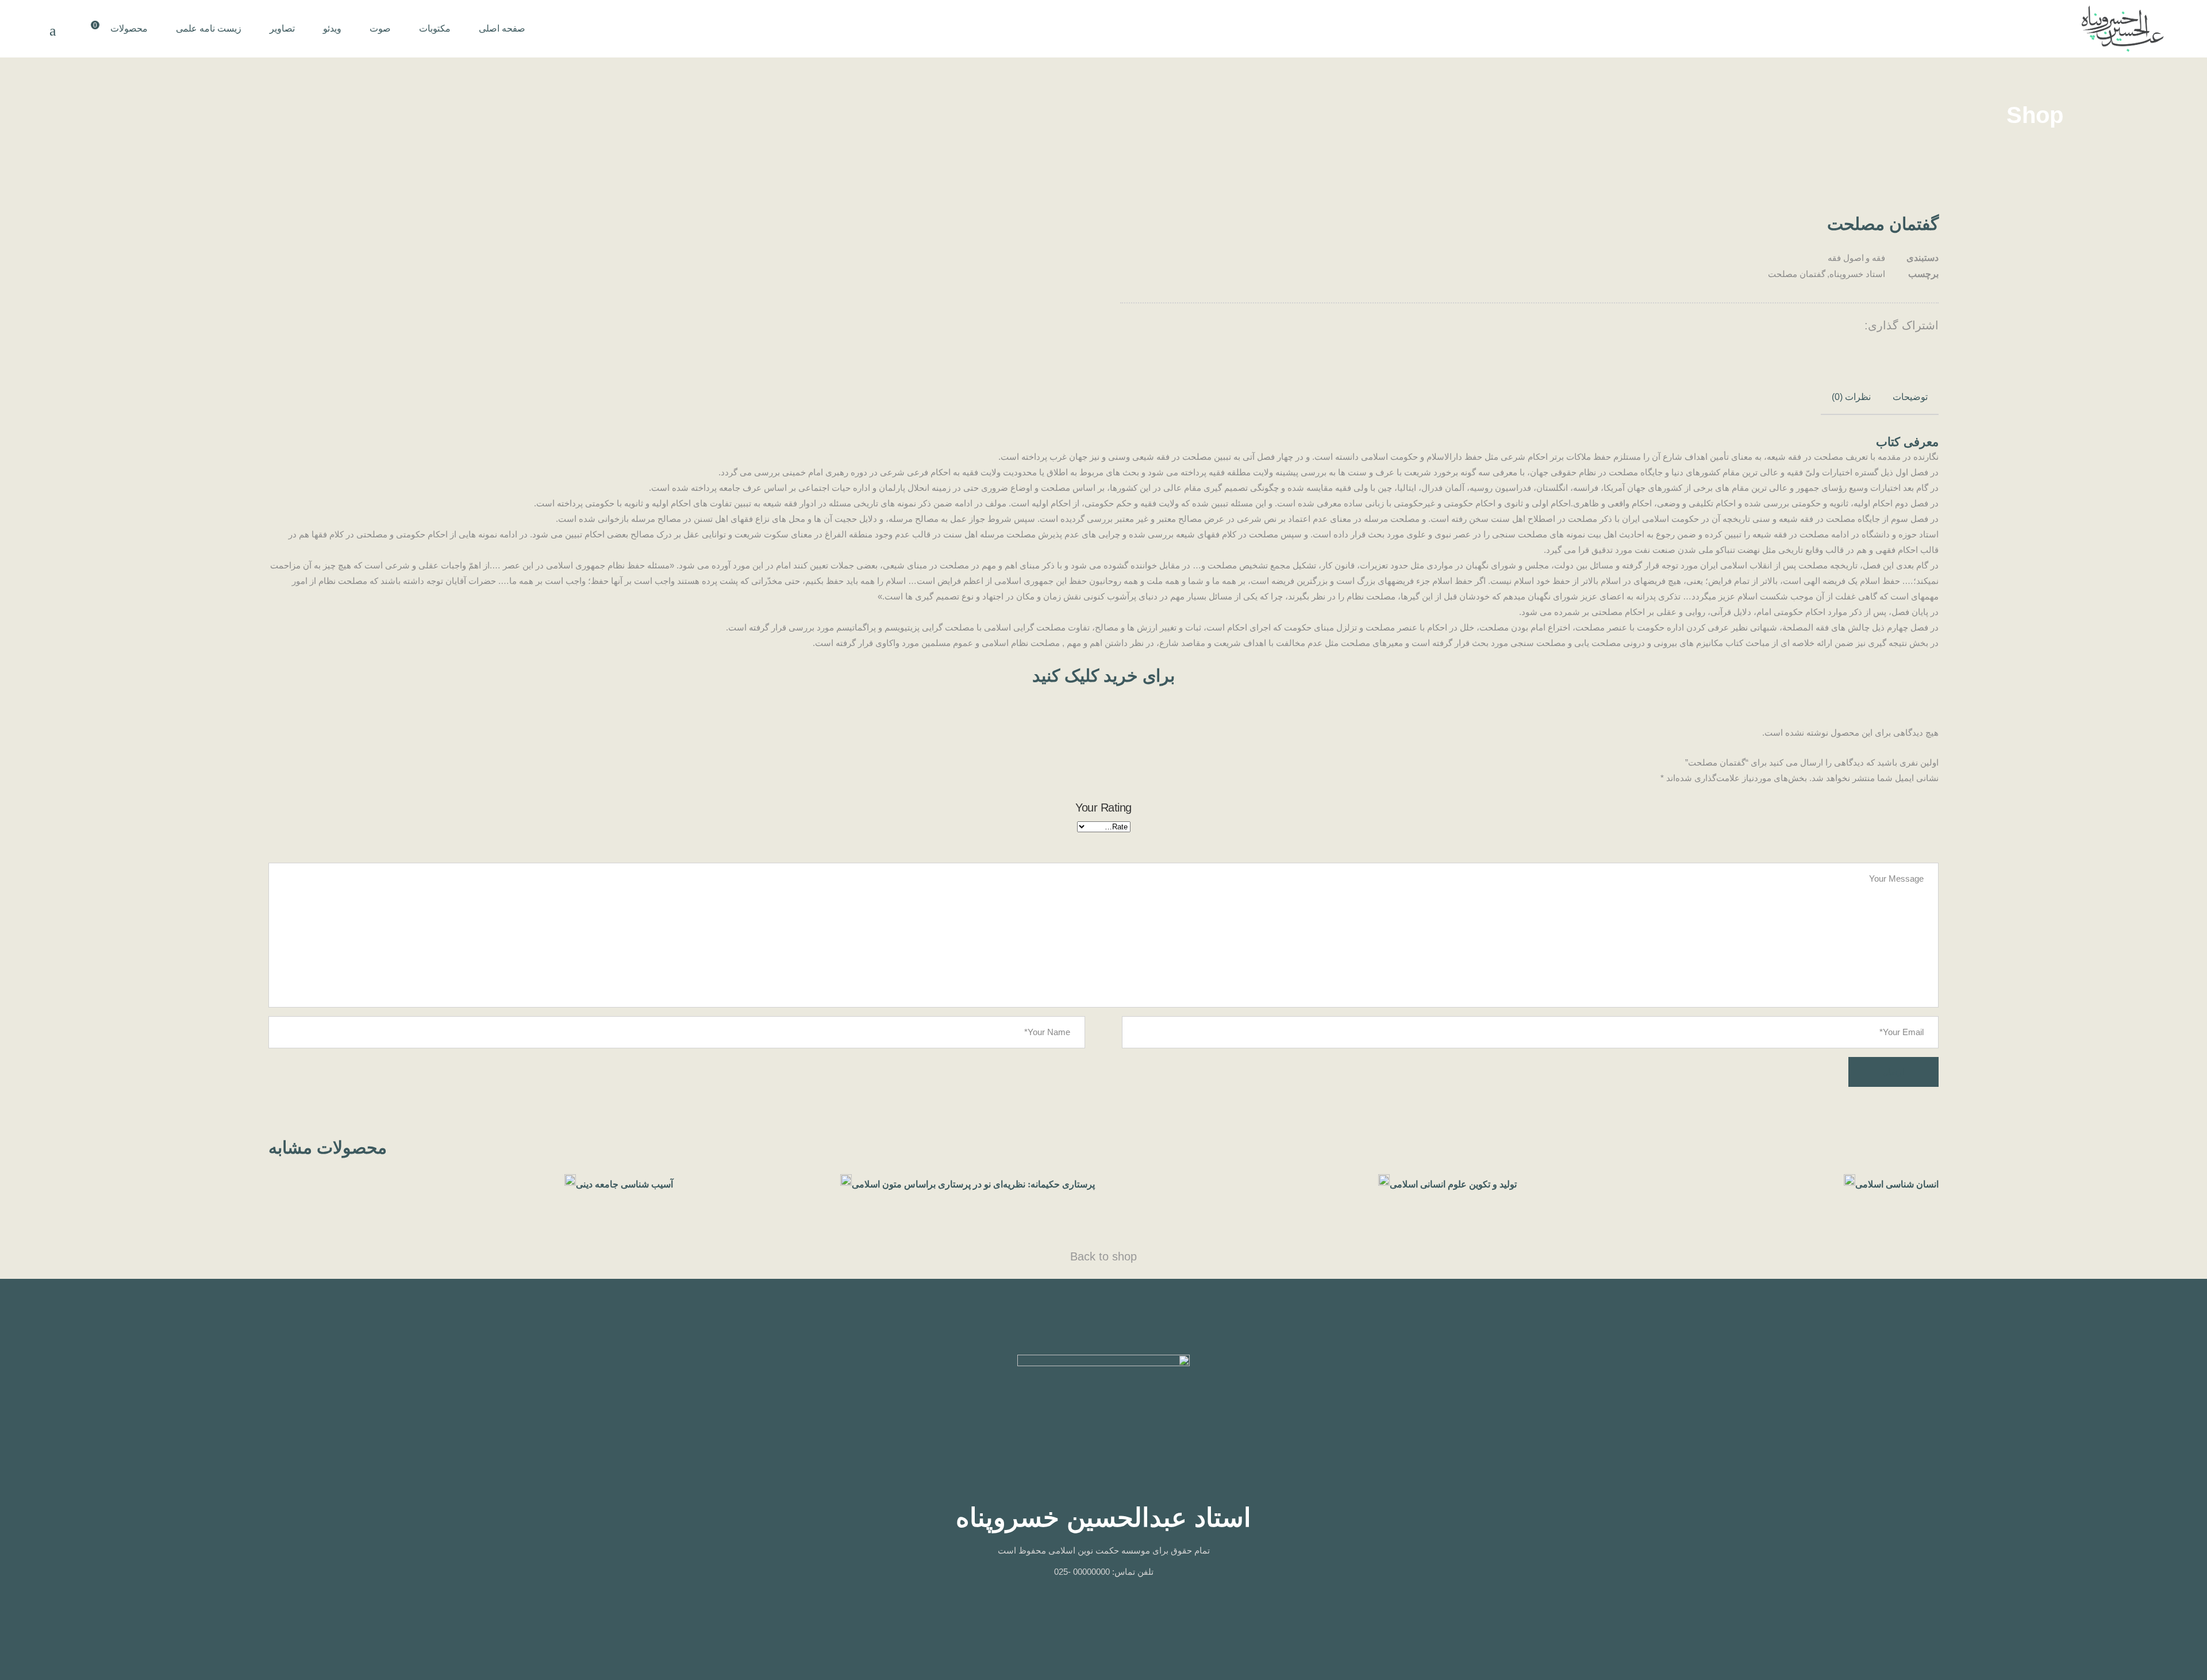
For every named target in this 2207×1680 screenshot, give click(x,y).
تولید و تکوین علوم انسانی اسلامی (1453, 1184)
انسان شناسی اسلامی (1897, 1184)
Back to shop (1103, 1256)
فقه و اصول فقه (1856, 258)
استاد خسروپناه (1857, 274)
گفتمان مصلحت (1797, 274)
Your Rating (1103, 808)
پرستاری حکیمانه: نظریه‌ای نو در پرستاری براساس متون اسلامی (973, 1184)
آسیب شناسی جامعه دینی (624, 1184)
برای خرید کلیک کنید (1103, 676)
